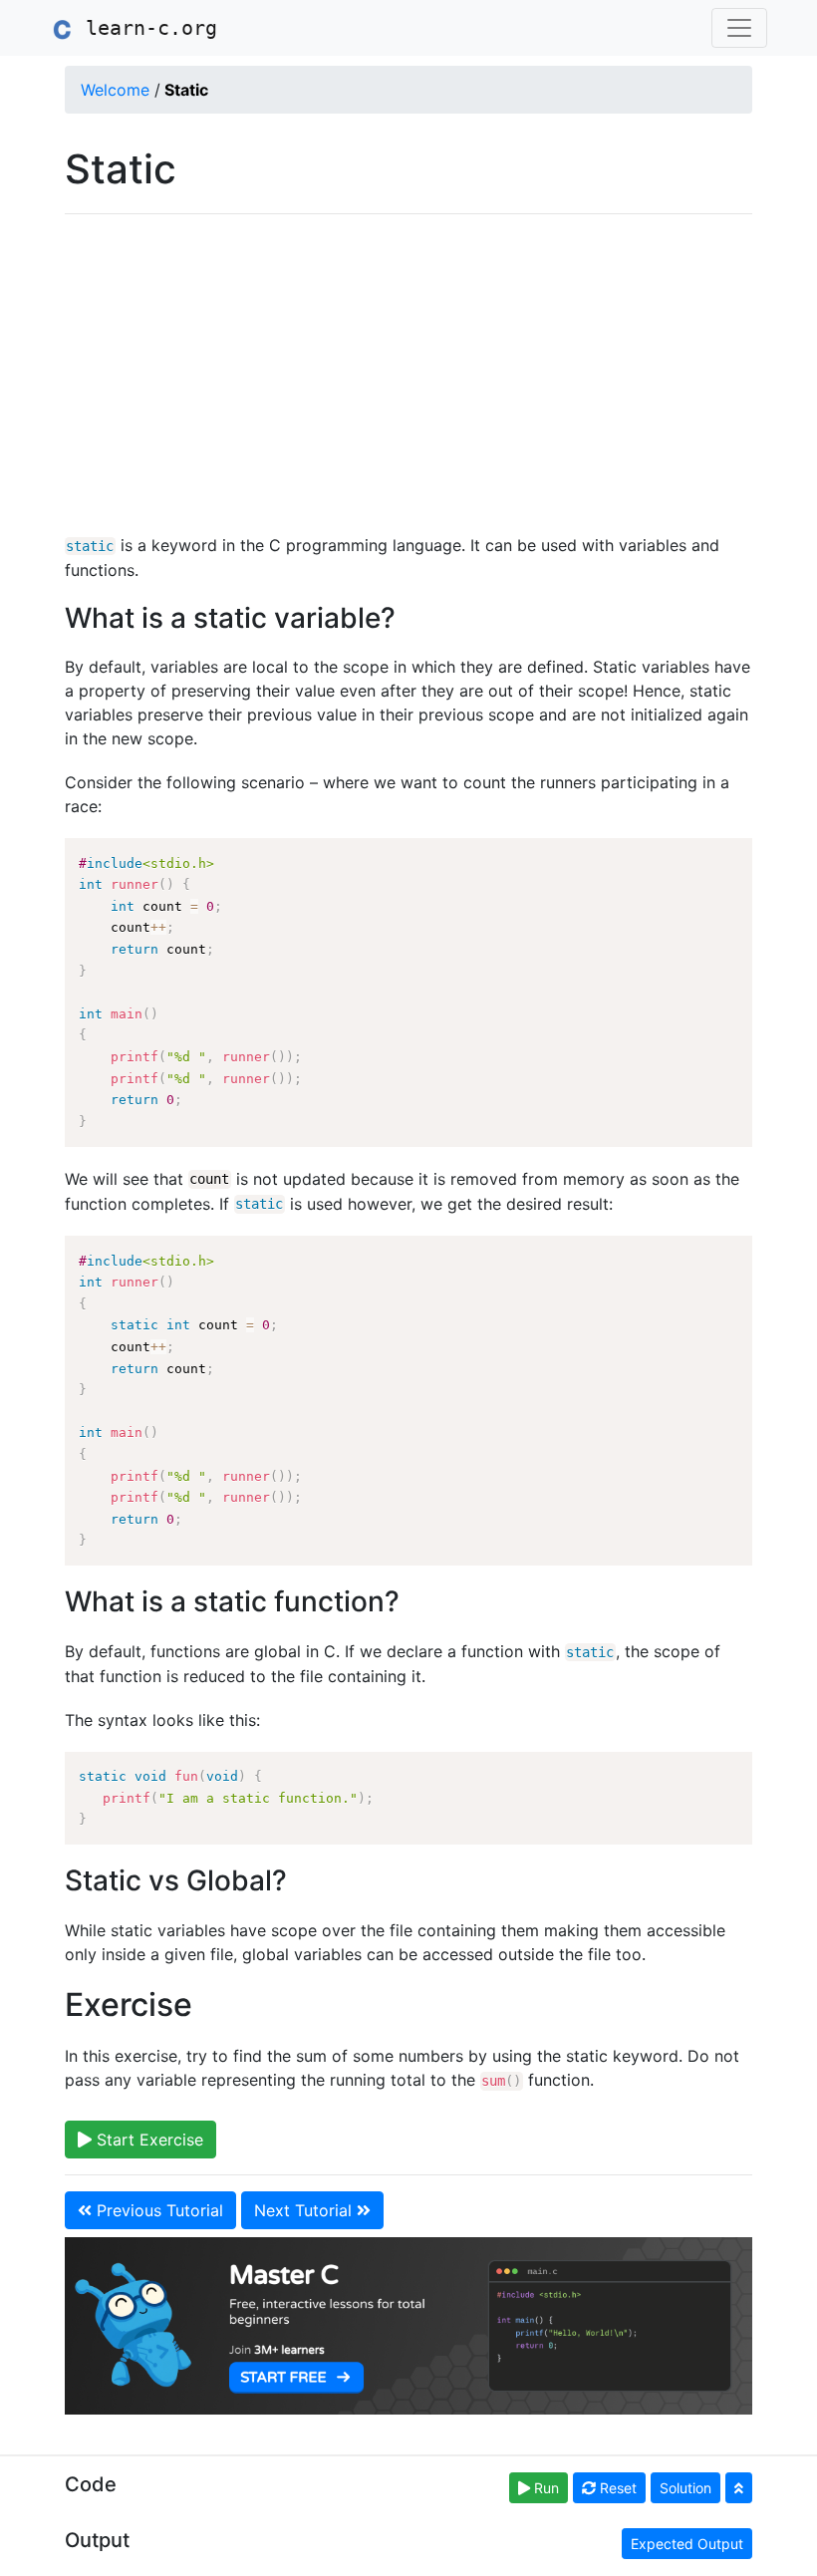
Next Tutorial (305, 2210)
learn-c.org (145, 28)
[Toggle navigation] (739, 28)
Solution (685, 2488)
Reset (616, 2488)
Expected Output (687, 2544)
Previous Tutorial (157, 2210)
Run (545, 2488)
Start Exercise (147, 2140)
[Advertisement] (408, 374)
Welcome (115, 90)
